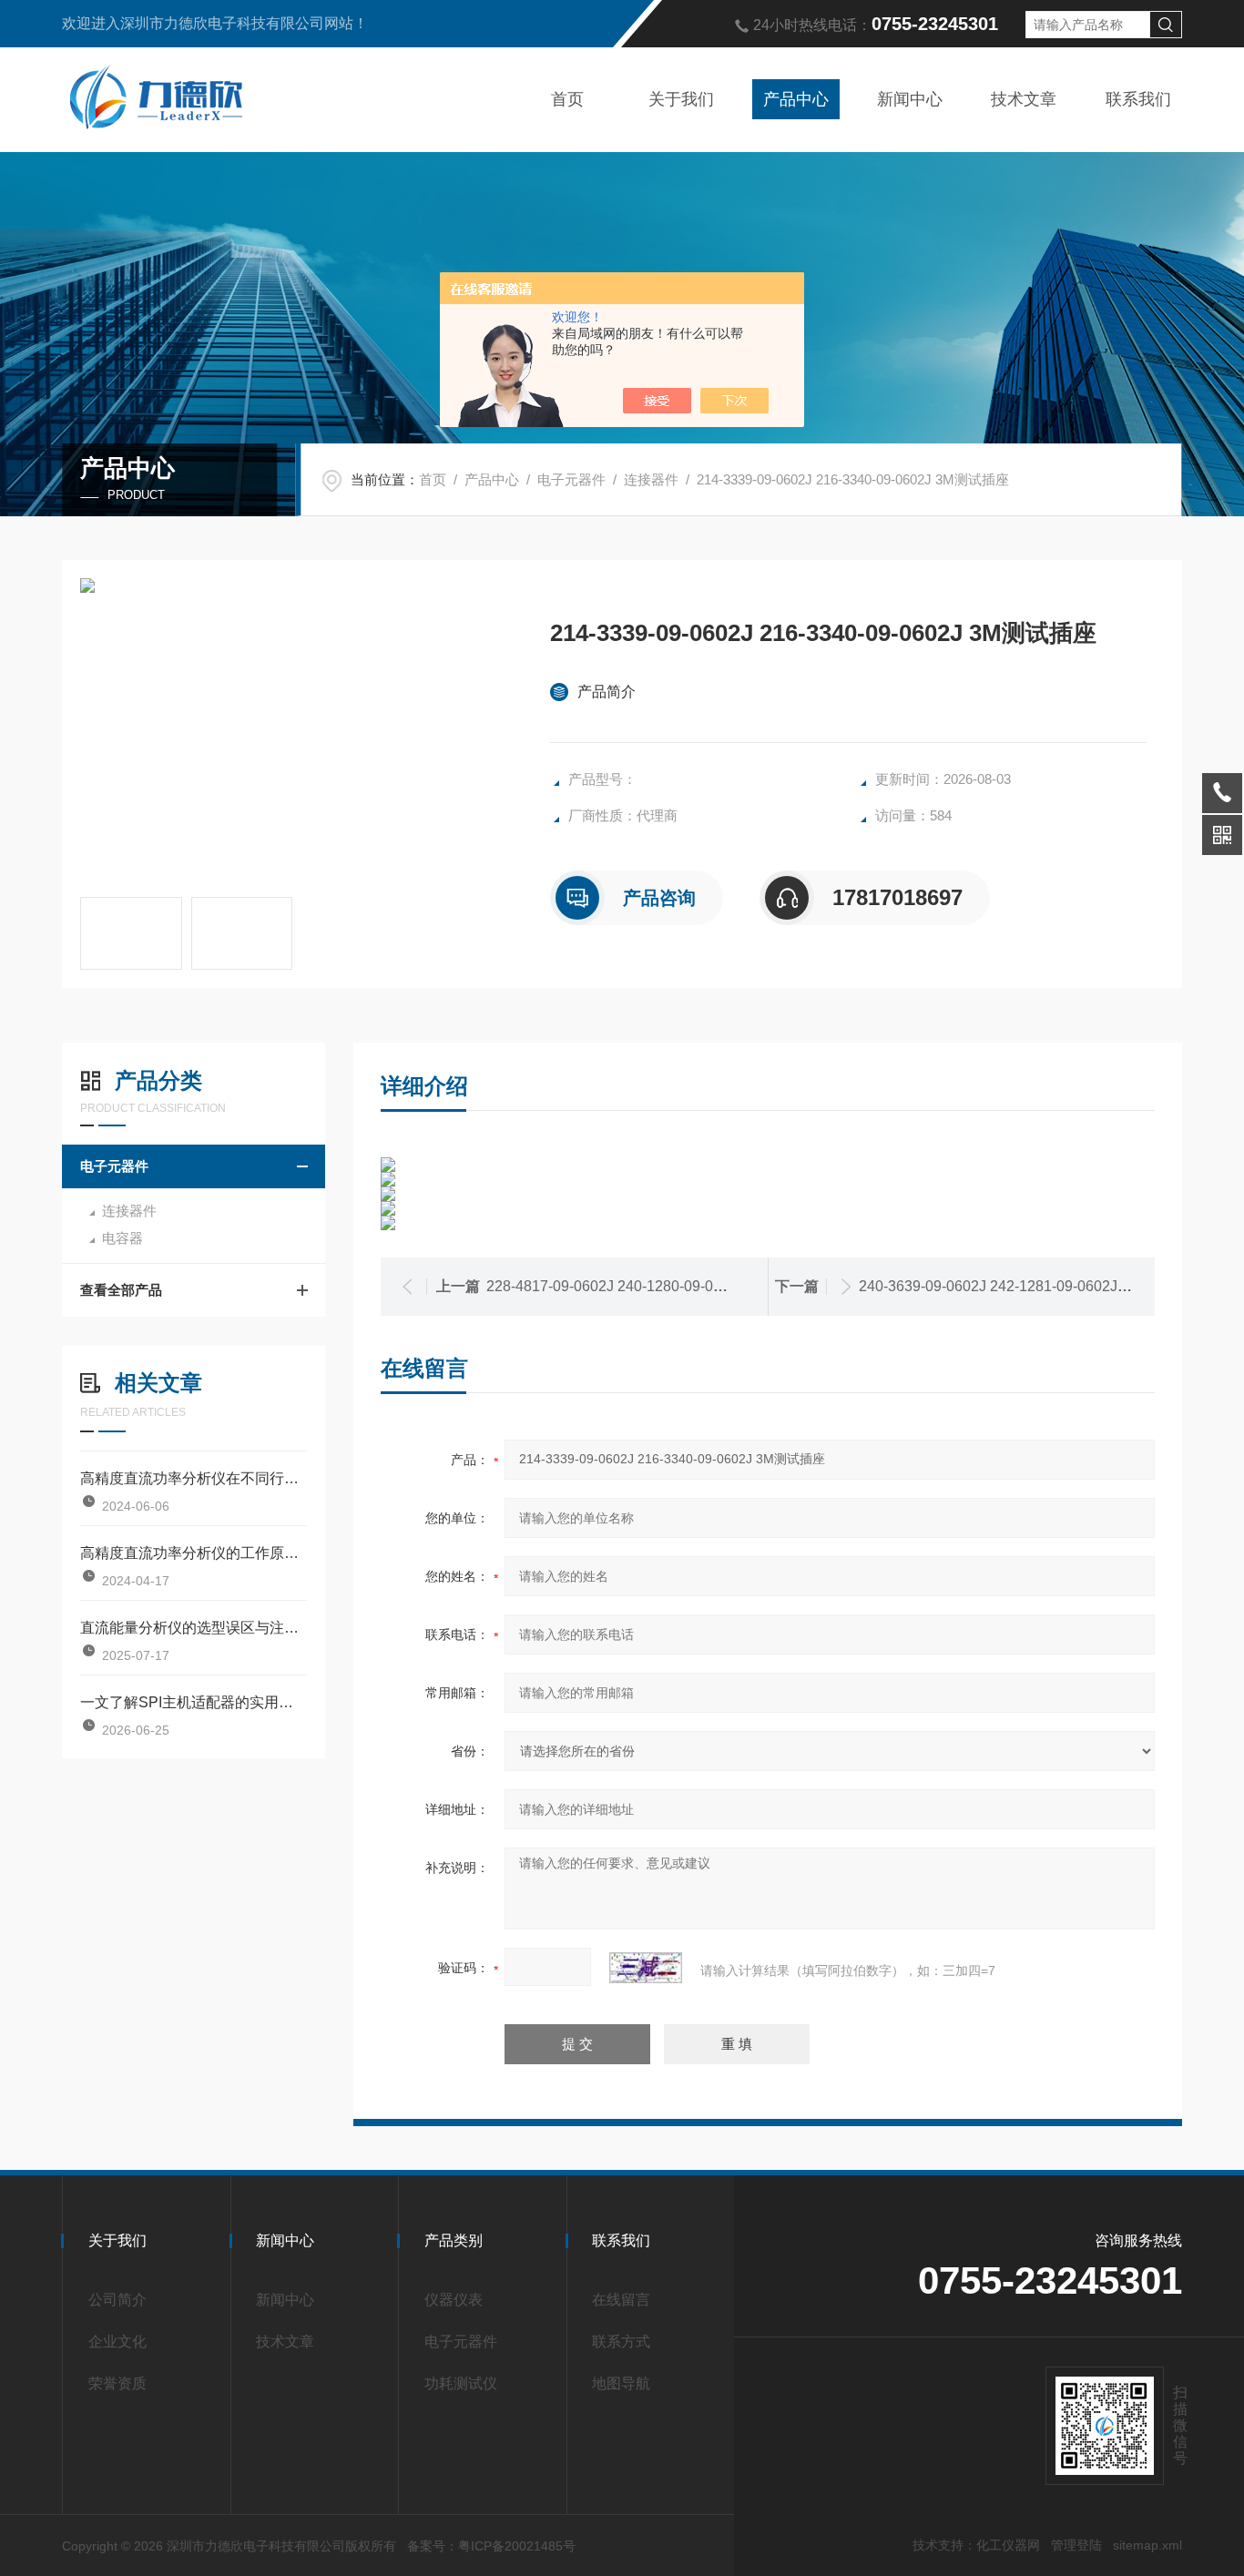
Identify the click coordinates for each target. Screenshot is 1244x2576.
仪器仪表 (454, 2300)
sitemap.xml (1147, 2545)
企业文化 (117, 2342)
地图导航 (621, 2383)
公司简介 (117, 2300)
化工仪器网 (1008, 2545)
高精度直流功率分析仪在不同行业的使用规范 (194, 1478)
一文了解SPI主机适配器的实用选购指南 (194, 1702)
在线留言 (621, 2300)
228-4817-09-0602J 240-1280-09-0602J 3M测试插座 (657, 1286)
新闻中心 (910, 99)
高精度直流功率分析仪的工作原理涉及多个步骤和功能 (194, 1553)
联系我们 (1138, 99)
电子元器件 (571, 479)
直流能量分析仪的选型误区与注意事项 (194, 1628)
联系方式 (621, 2342)
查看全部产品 (121, 1290)
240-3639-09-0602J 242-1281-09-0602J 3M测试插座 (1029, 1286)
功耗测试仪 (461, 2383)
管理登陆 (1076, 2545)
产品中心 (796, 99)
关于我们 (681, 99)
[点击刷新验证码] (646, 1968)
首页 (567, 99)
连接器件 (651, 479)
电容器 (122, 1238)
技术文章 (1024, 99)
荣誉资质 (117, 2383)
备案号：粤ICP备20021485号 (491, 2546)
